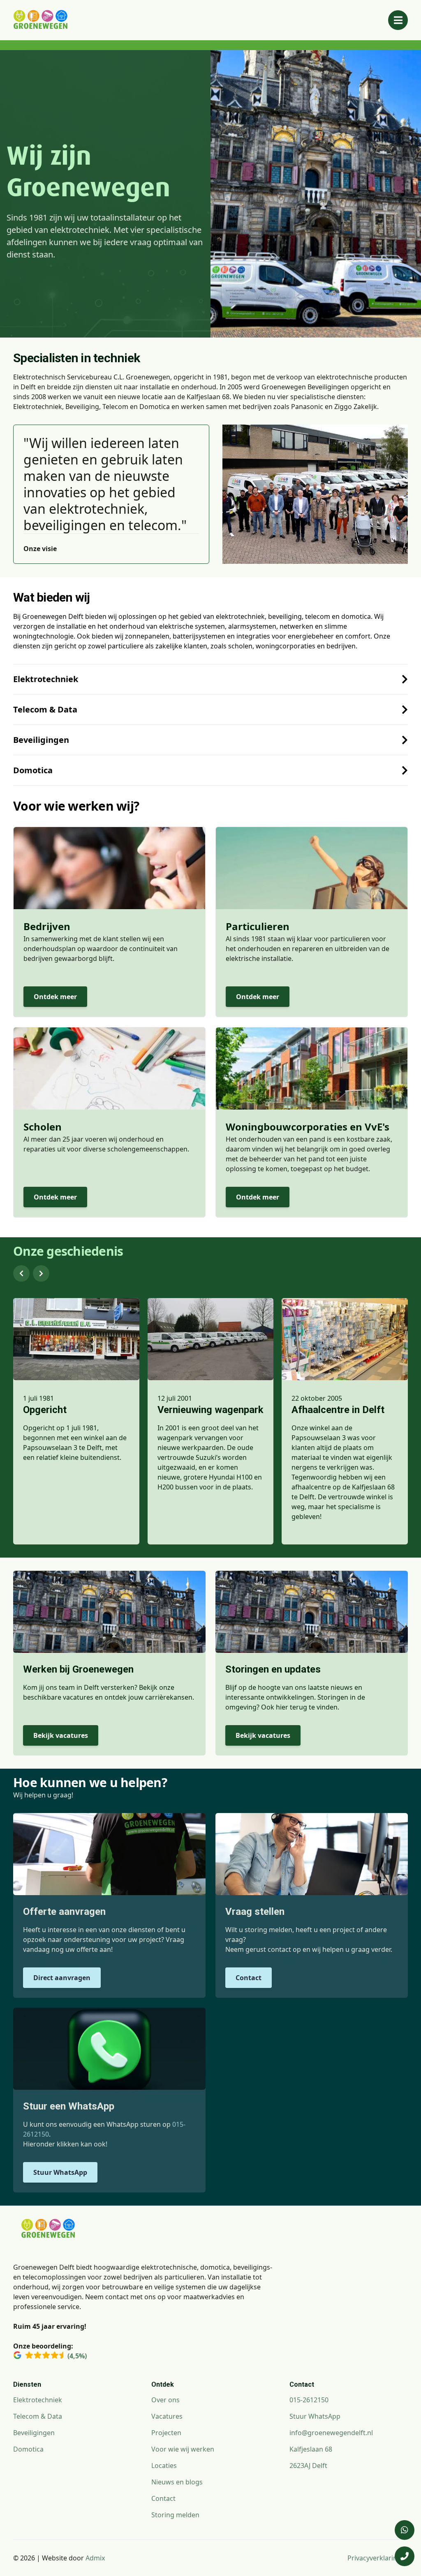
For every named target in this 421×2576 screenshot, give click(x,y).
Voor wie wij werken (183, 2449)
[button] (21, 1273)
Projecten (166, 2433)
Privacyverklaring (374, 2558)
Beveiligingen (34, 2433)
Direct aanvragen (62, 1978)
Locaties (164, 2466)
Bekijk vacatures (61, 1735)
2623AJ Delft (308, 2466)
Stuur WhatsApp (60, 2172)
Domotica (28, 2449)
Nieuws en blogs (177, 2482)
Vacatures (167, 2416)
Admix (95, 2558)
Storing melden (175, 2515)
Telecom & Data (38, 2416)
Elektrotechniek (38, 2400)
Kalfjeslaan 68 (311, 2449)
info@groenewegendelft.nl (331, 2433)
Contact (249, 1978)
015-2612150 (309, 2400)
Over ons (165, 2400)
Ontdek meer (55, 997)
